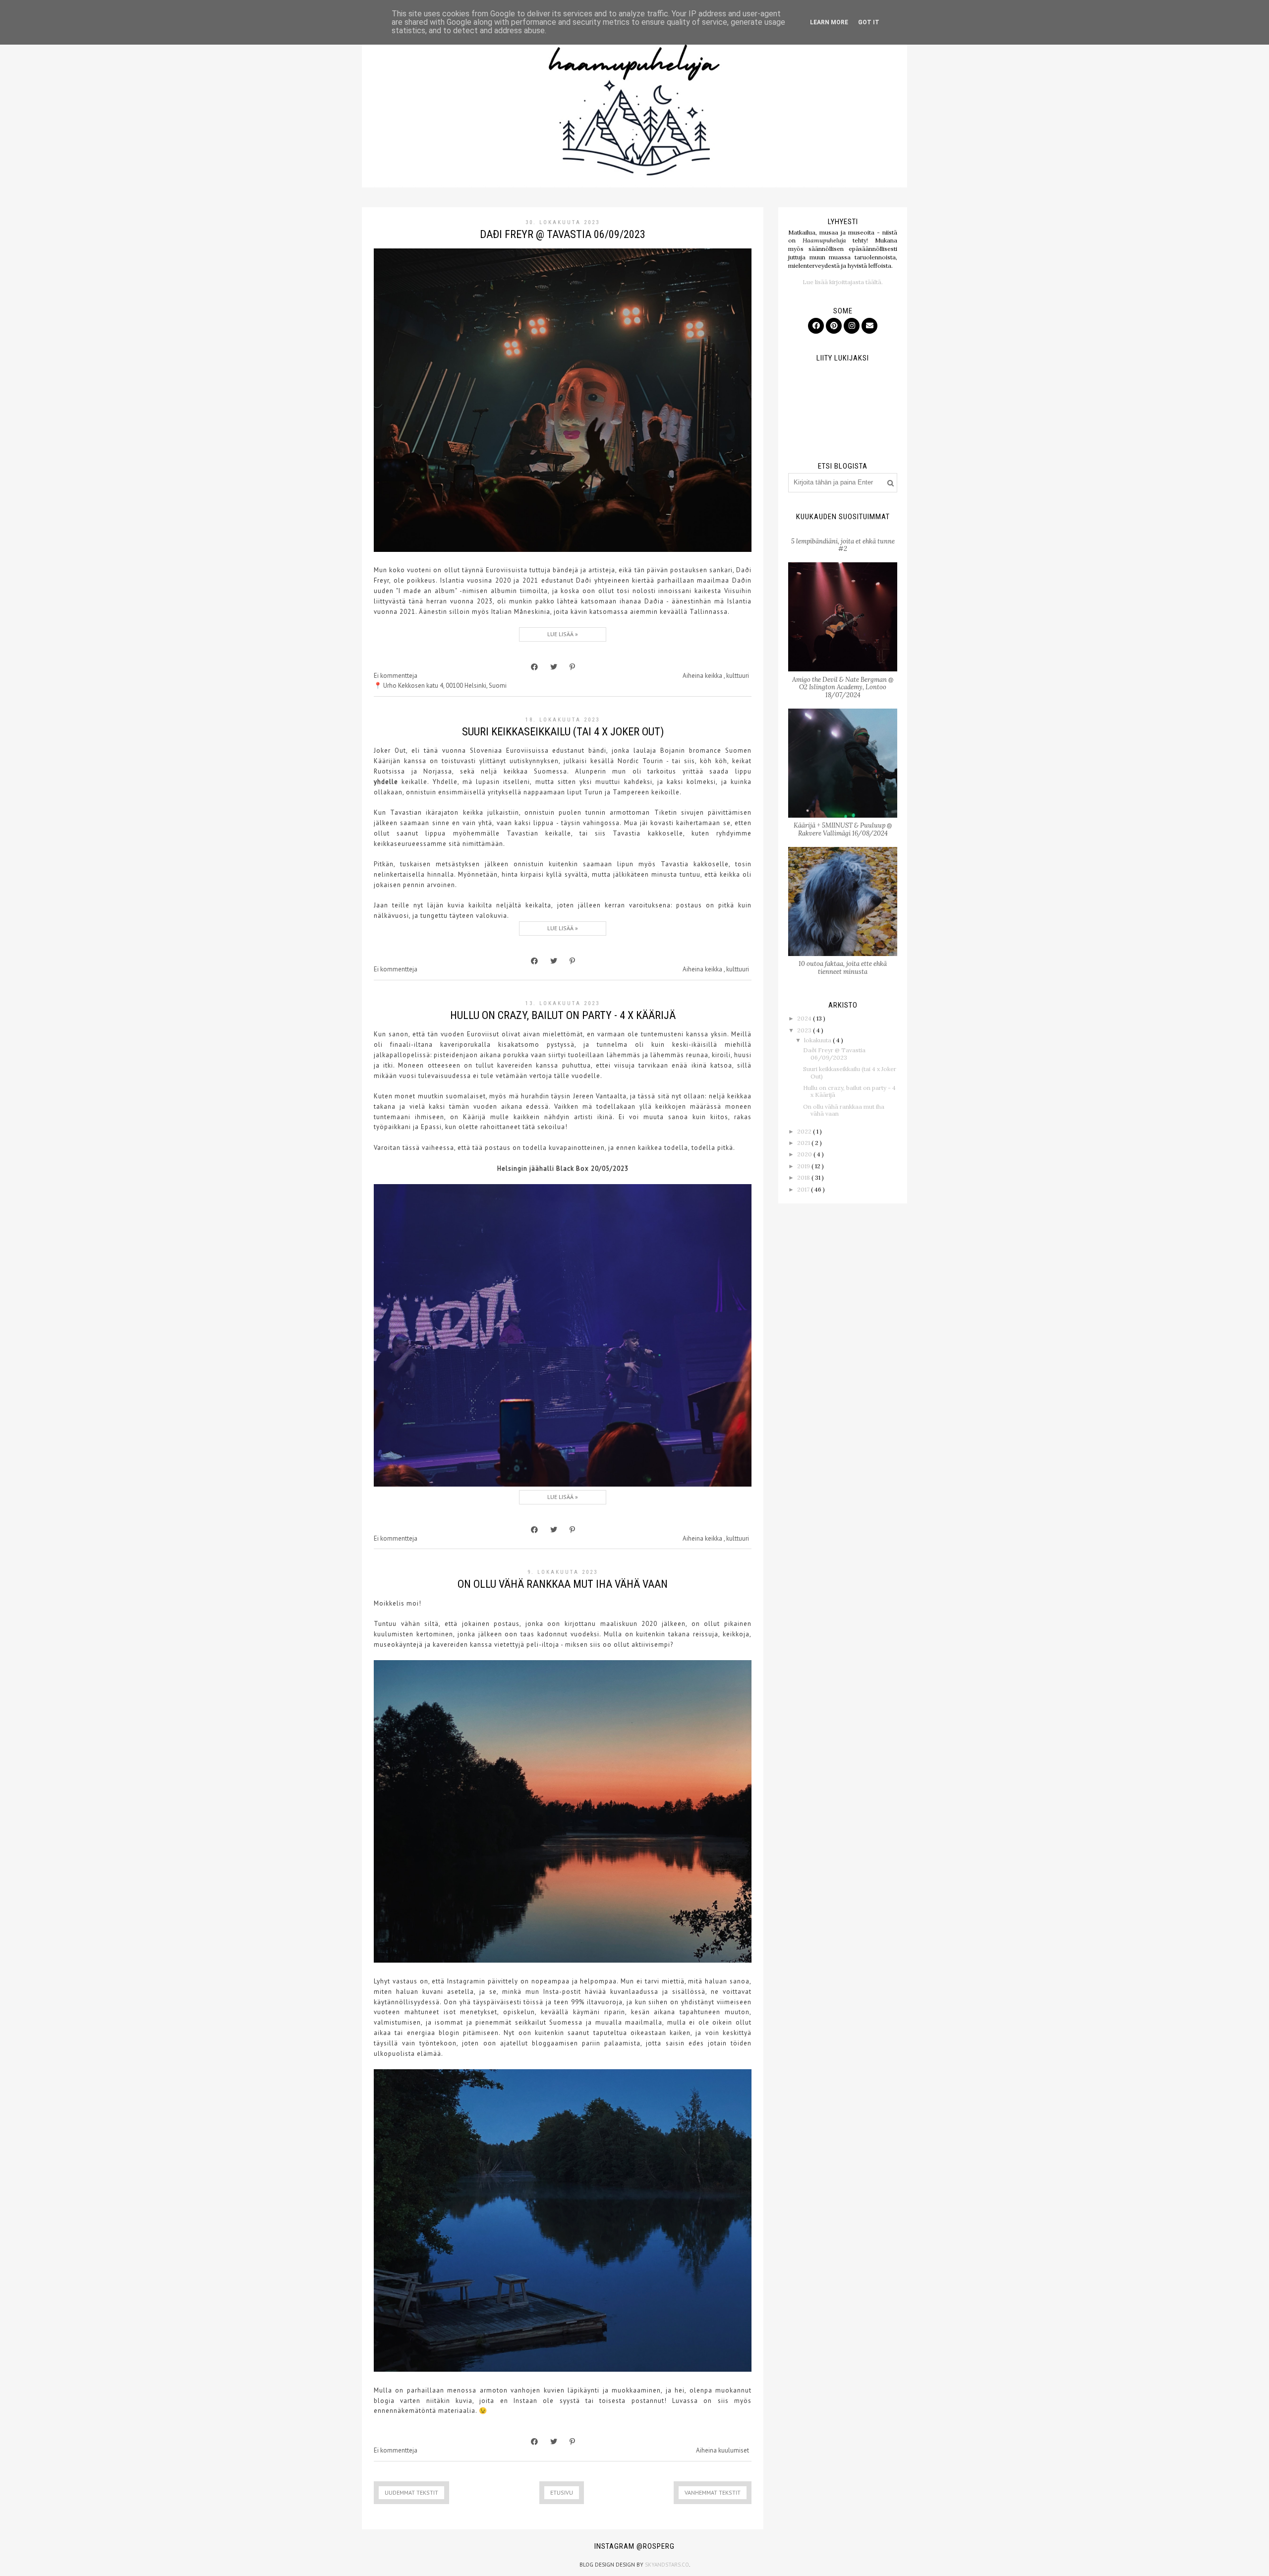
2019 (804, 1166)
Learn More (829, 22)
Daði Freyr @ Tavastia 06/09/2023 (563, 234)
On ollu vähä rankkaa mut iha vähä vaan (563, 1584)
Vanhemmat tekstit (713, 2492)
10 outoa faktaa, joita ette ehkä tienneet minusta (843, 968)
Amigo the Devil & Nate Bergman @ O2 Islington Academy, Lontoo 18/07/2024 (843, 687)
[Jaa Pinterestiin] (572, 667)
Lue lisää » (563, 634)
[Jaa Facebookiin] (534, 667)
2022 (805, 1131)
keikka (714, 676)
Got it (869, 22)
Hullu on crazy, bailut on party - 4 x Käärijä (563, 1015)
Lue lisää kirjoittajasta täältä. (843, 282)
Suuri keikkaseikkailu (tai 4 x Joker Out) (563, 732)
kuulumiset (734, 2450)
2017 (804, 1189)
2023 (805, 1030)
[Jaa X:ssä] (554, 667)
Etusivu (562, 2492)
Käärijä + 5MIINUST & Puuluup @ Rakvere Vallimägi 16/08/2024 (843, 829)
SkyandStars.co (667, 2565)
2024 (805, 1018)
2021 (804, 1143)
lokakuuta (818, 1040)
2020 (805, 1154)
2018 (804, 1177)
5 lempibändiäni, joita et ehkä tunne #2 (843, 545)
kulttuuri (738, 676)
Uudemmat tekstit (411, 2492)
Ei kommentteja (396, 676)
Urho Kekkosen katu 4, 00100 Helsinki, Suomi (445, 686)
